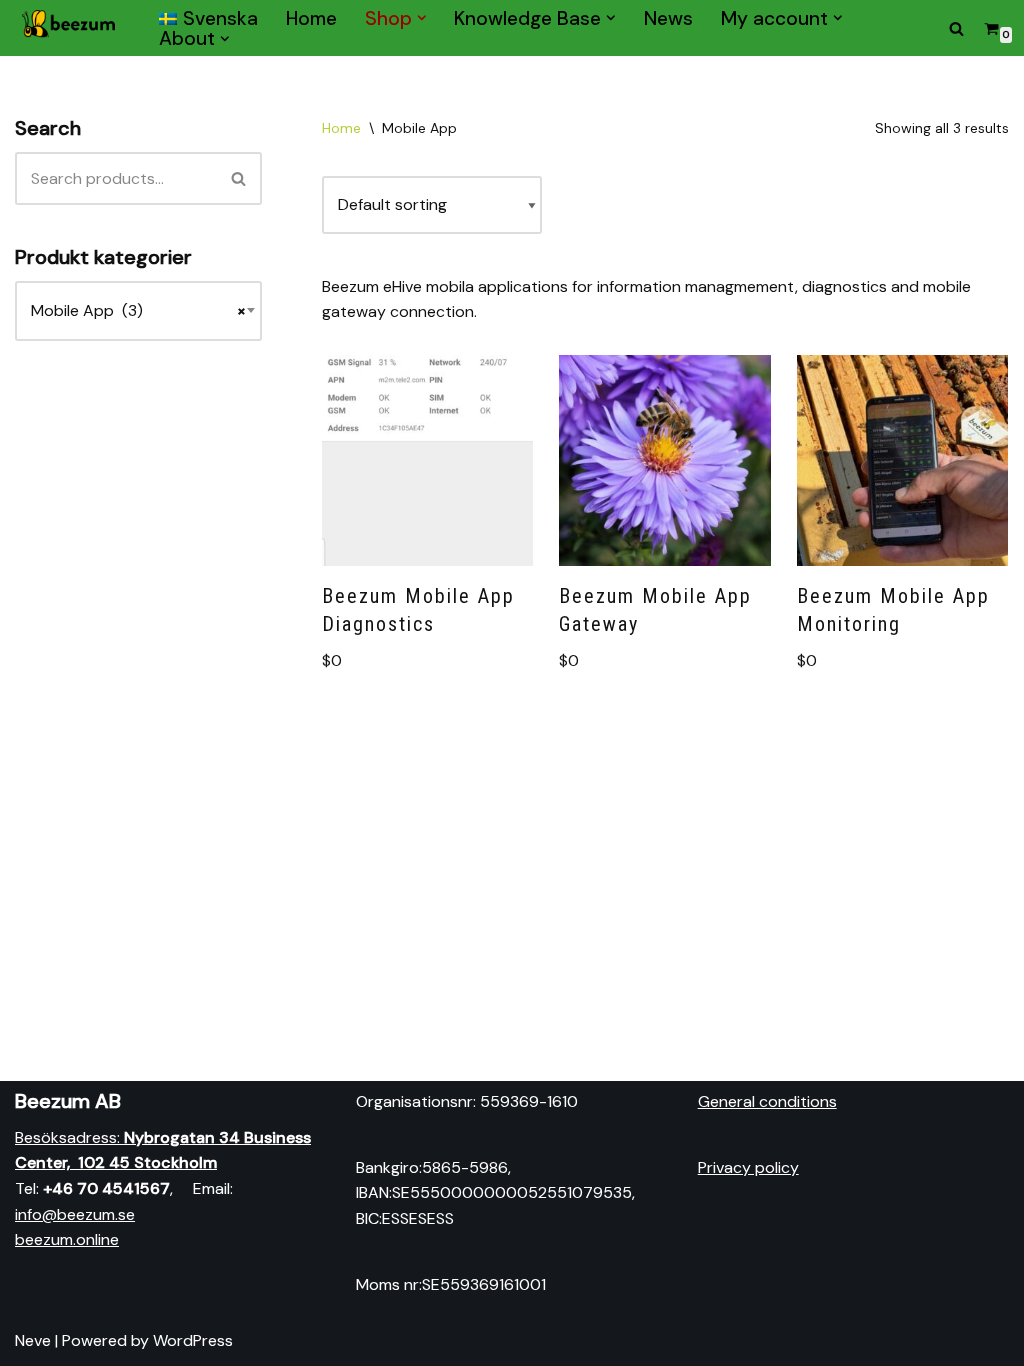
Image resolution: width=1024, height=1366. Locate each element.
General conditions (767, 1101)
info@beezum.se (75, 1214)
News (668, 18)
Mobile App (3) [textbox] (138, 310)
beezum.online (67, 1239)
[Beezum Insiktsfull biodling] (70, 28)
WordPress (193, 1340)
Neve (33, 1340)
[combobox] (138, 311)
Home (311, 18)
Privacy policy (748, 1167)
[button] (422, 18)
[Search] (956, 28)
